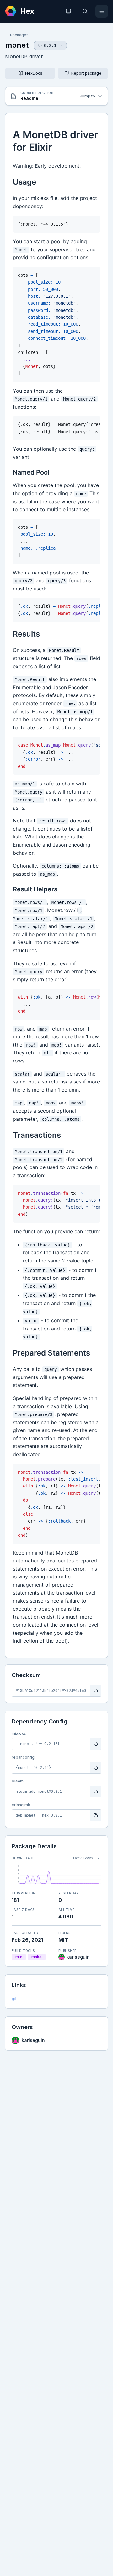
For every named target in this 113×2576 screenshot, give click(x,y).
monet (17, 45)
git (14, 1999)
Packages (19, 35)
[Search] (85, 11)
